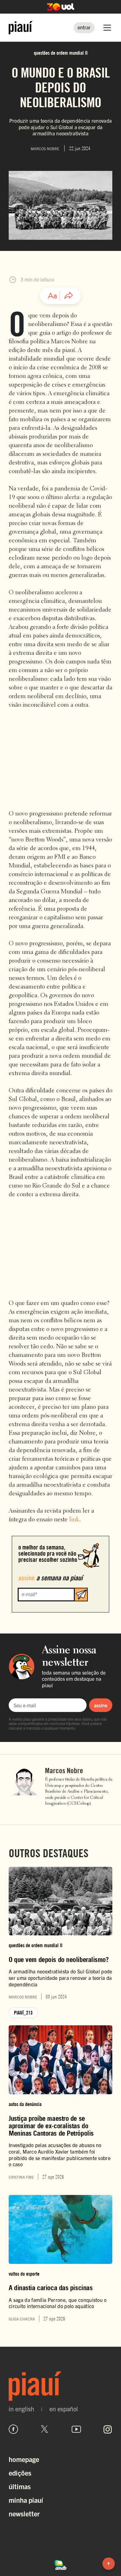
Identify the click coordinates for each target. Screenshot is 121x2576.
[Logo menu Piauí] (21, 28)
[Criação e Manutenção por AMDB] (60, 2564)
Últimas (20, 2486)
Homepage (24, 2459)
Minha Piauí (26, 2500)
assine (101, 1705)
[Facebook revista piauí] (13, 2429)
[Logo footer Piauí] (60, 2386)
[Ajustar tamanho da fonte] (52, 296)
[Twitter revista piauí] (45, 2429)
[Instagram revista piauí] (108, 2429)
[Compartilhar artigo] (69, 296)
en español (64, 2409)
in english (21, 2409)
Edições (20, 2473)
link (74, 1520)
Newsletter (24, 2513)
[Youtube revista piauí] (76, 2429)
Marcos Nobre (64, 1771)
